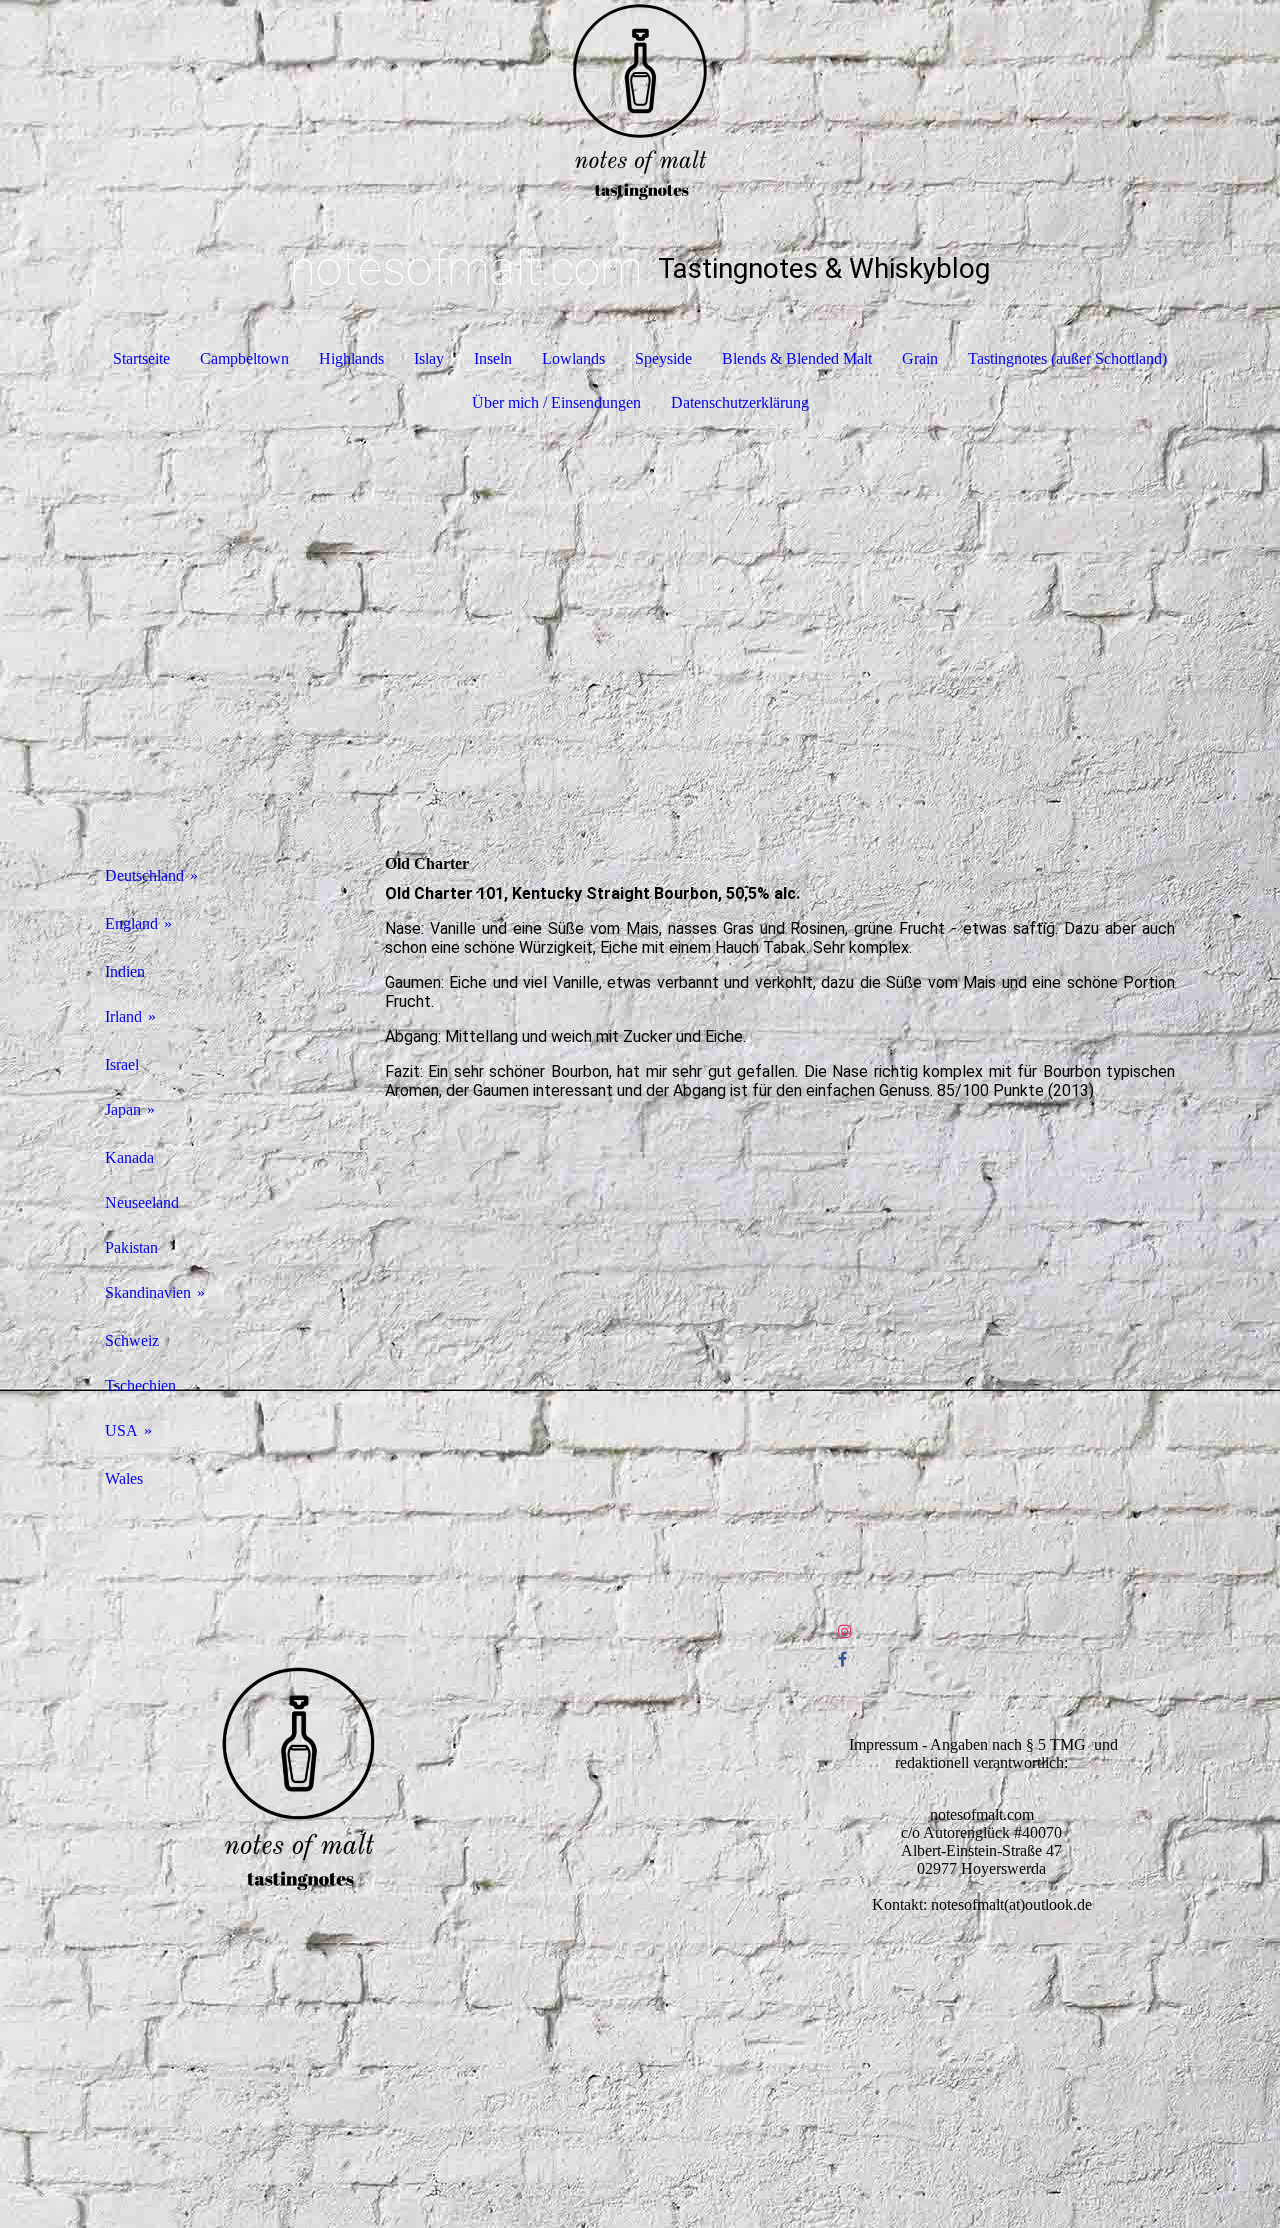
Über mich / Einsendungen (556, 402)
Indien (125, 971)
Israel (122, 1064)
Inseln (493, 358)
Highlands (351, 358)
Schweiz (132, 1340)
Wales (124, 1478)
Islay (429, 358)
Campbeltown (244, 358)
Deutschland (144, 875)
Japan (123, 1109)
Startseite (141, 358)
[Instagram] (845, 1631)
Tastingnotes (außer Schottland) (1067, 358)
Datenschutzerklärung (740, 402)
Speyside (663, 358)
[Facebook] (842, 1659)
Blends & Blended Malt (797, 358)
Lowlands (573, 358)
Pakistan (131, 1247)
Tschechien (140, 1385)
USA (121, 1430)
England (131, 923)
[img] (640, 100)
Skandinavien (148, 1292)
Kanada (129, 1157)
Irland (123, 1016)
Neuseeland (142, 1202)
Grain (920, 358)
